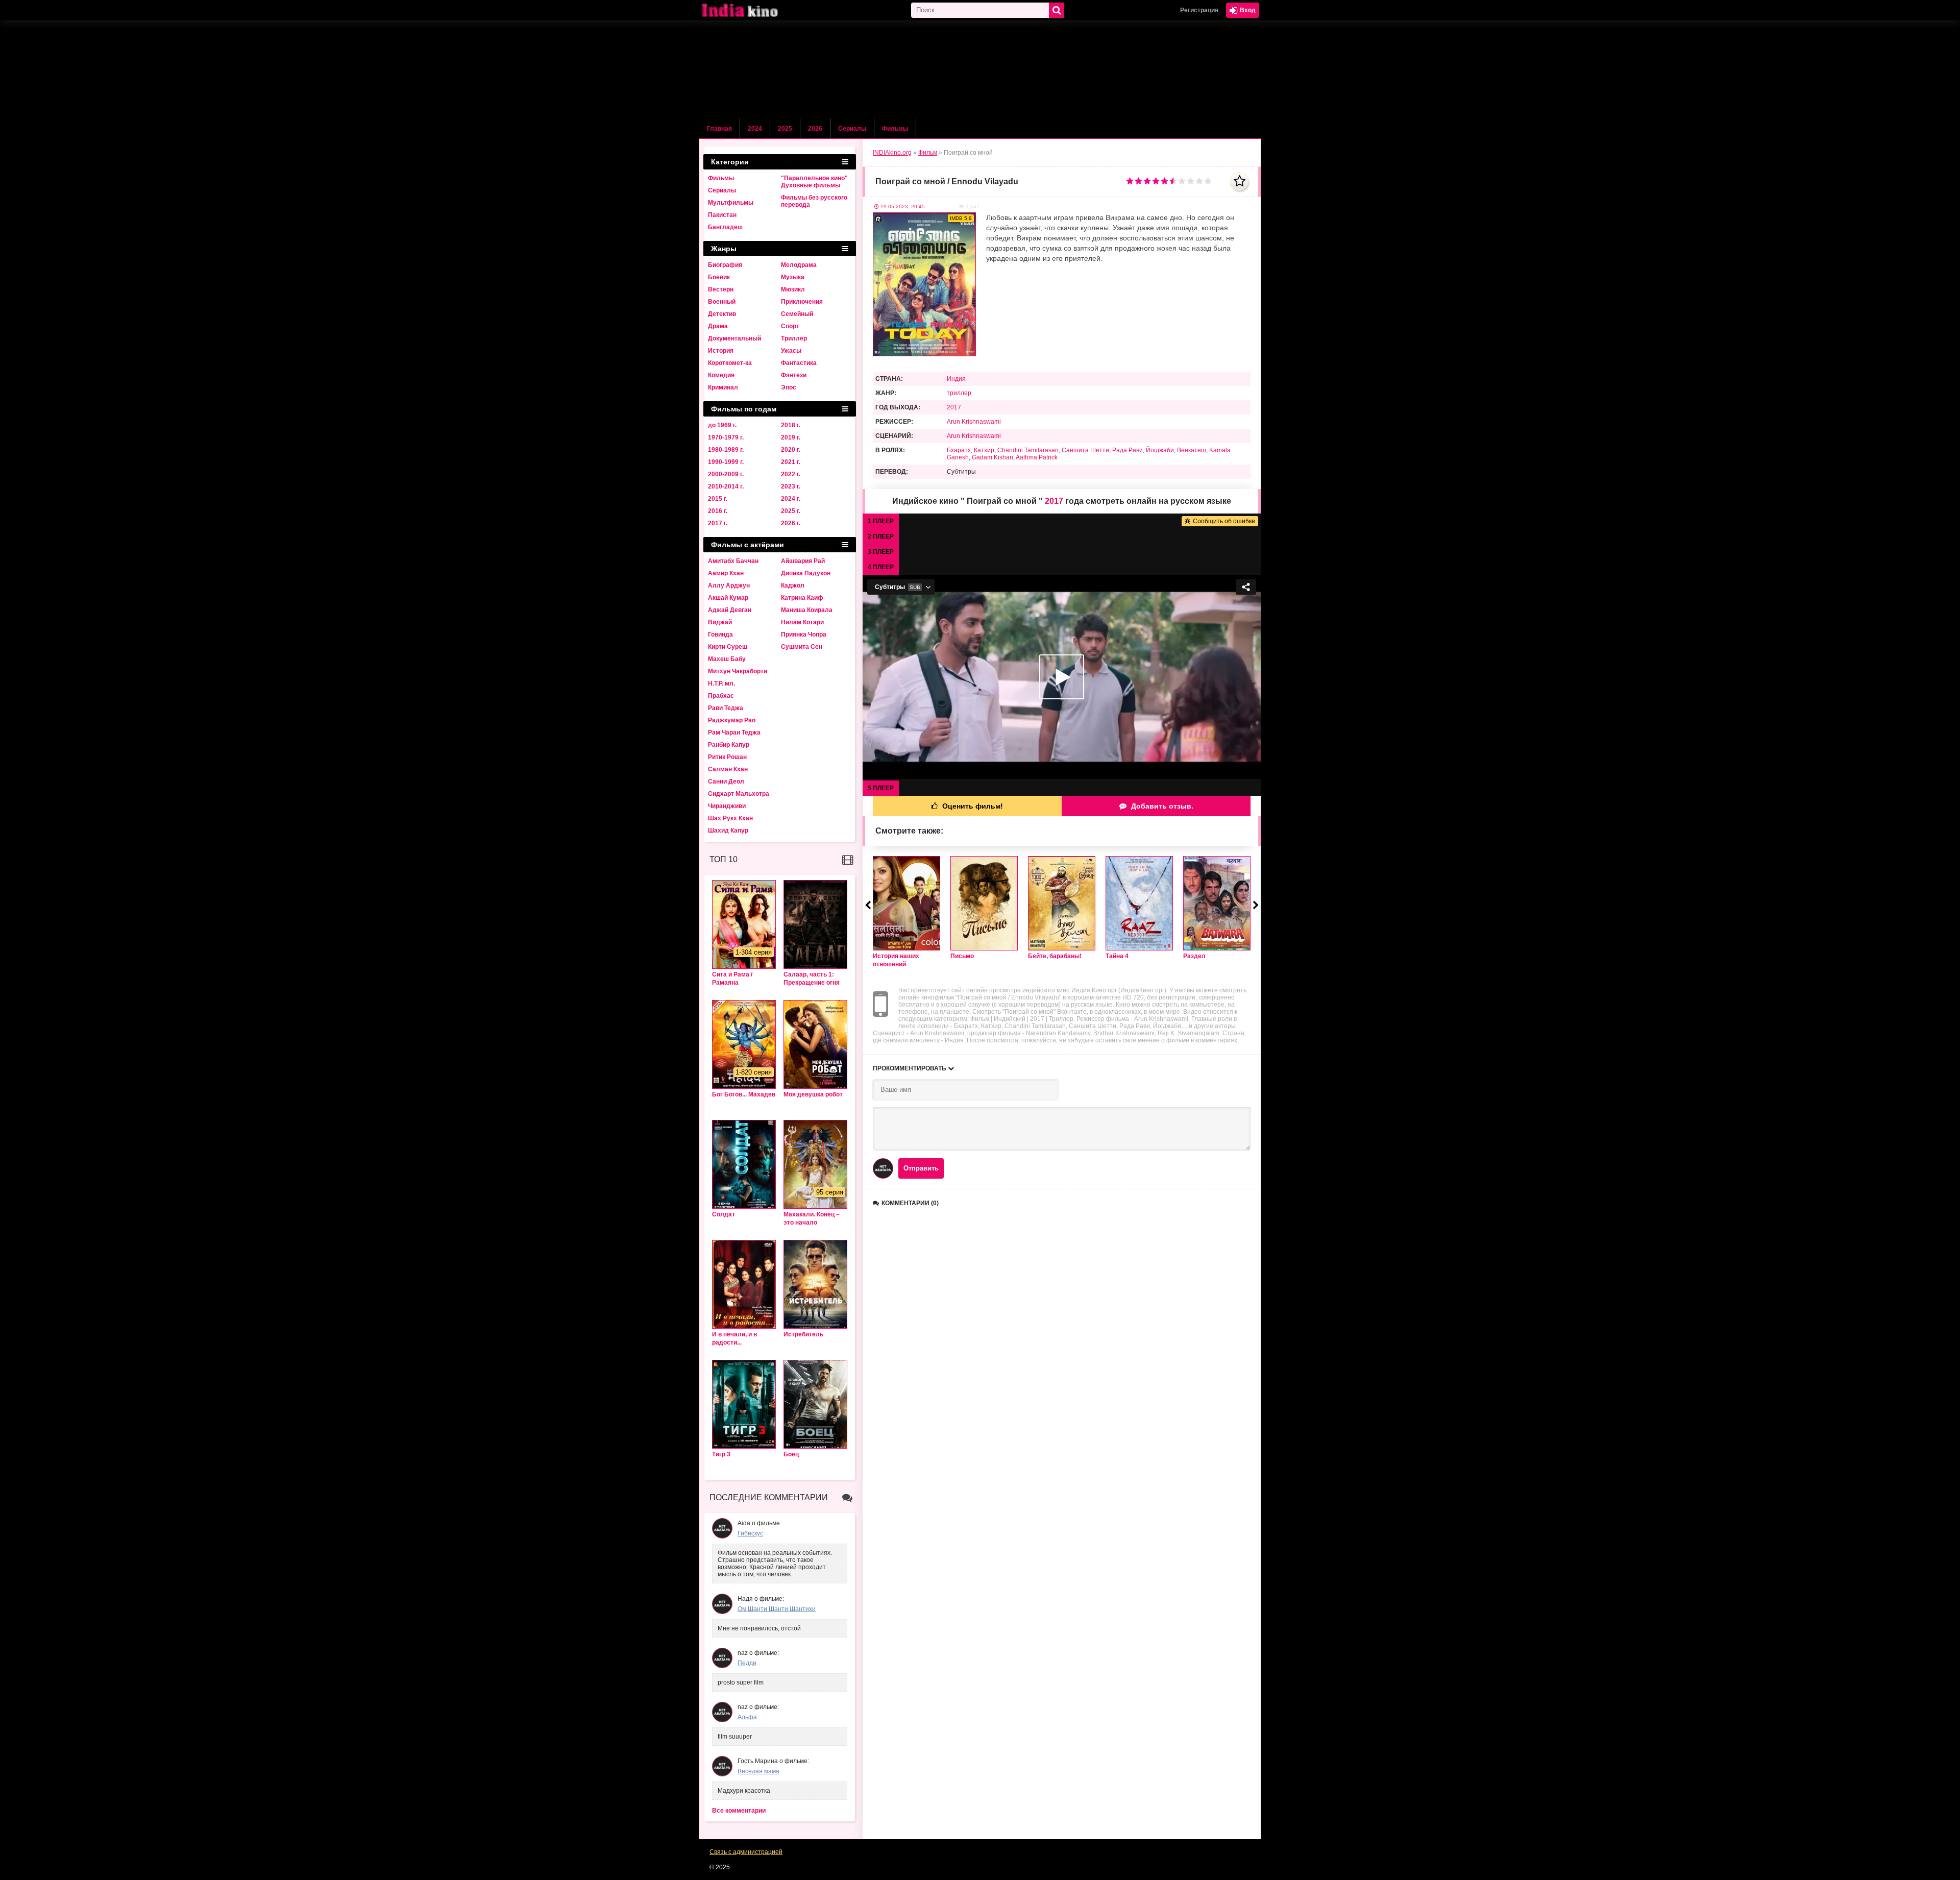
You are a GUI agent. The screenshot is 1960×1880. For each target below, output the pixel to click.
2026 (815, 129)
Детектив (722, 314)
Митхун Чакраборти (738, 671)
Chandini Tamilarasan (1028, 450)
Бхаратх (959, 450)
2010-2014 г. (726, 486)
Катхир (984, 450)
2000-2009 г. (726, 474)
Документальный (734, 338)
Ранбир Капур (729, 745)
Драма (718, 326)
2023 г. (791, 486)
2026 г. (791, 523)
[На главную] (750, 10)
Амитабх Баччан (733, 561)
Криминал (723, 387)
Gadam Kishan (993, 457)
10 (1208, 181)
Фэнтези (794, 375)
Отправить (921, 1168)
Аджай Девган (730, 610)
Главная (719, 129)
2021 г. (791, 462)
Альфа (747, 1717)
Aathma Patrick (1037, 457)
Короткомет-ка (730, 363)
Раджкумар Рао (732, 720)
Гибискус (750, 1533)
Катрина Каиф (802, 598)
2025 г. (791, 511)
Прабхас (721, 696)
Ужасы (791, 351)
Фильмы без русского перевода (814, 201)
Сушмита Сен (802, 647)
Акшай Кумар (728, 598)
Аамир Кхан (726, 573)
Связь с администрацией (746, 1852)
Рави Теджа (726, 708)
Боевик (719, 277)
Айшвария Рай (803, 561)
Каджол (793, 585)
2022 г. (791, 474)
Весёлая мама (758, 1771)
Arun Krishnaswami (974, 422)
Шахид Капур (728, 831)
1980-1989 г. (726, 450)
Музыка (793, 277)
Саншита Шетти (1085, 450)
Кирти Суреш (728, 647)
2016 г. (718, 511)
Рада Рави (1128, 450)
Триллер (794, 338)
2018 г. (791, 425)
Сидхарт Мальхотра (739, 794)
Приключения (802, 302)
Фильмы (895, 129)
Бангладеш (725, 227)
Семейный (797, 314)
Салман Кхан (728, 769)
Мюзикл (793, 289)
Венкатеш (1192, 450)
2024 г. (791, 499)
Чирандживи (727, 806)
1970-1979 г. (726, 437)
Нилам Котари (802, 622)
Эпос (789, 387)
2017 (954, 407)
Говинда (720, 634)
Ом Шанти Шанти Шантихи (777, 1609)
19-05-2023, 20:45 (903, 206)
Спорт (790, 326)
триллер (959, 393)
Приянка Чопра (804, 634)
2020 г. (791, 450)
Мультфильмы (731, 203)
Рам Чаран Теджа (734, 733)
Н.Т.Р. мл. (721, 683)
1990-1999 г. (726, 462)
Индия (956, 379)
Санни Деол (726, 782)
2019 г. (791, 437)
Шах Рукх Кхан (730, 818)
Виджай (720, 622)
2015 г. (718, 499)
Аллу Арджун (729, 585)
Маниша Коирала (807, 610)
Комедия (721, 375)
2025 (785, 129)
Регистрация (1199, 10)
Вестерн (721, 289)
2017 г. (718, 523)
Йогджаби (1160, 450)
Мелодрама (799, 265)
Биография (725, 265)
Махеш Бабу (727, 659)
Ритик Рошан (727, 757)
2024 (755, 129)
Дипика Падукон (806, 573)
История (721, 351)
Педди (747, 1663)
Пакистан (722, 215)
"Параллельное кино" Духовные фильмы (814, 182)
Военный (722, 302)
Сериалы (852, 129)
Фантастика (799, 363)
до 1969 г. (722, 425)
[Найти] (1057, 10)
